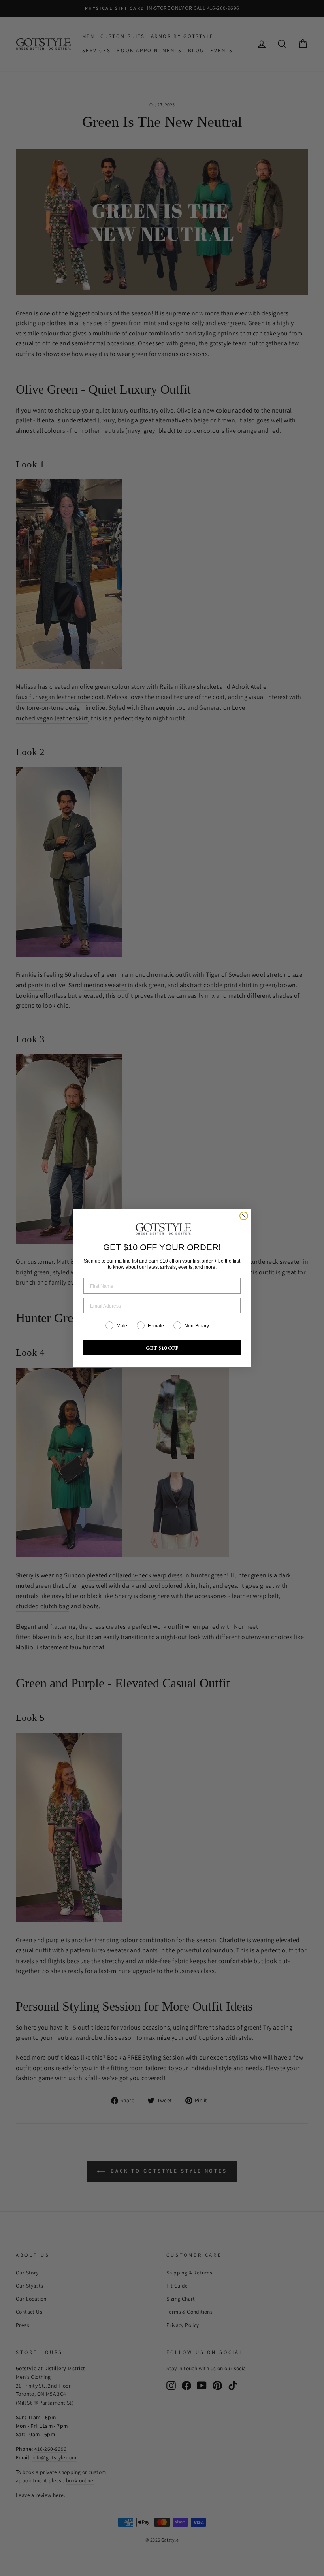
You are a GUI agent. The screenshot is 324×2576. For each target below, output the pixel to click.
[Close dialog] (244, 1216)
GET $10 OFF (162, 1348)
